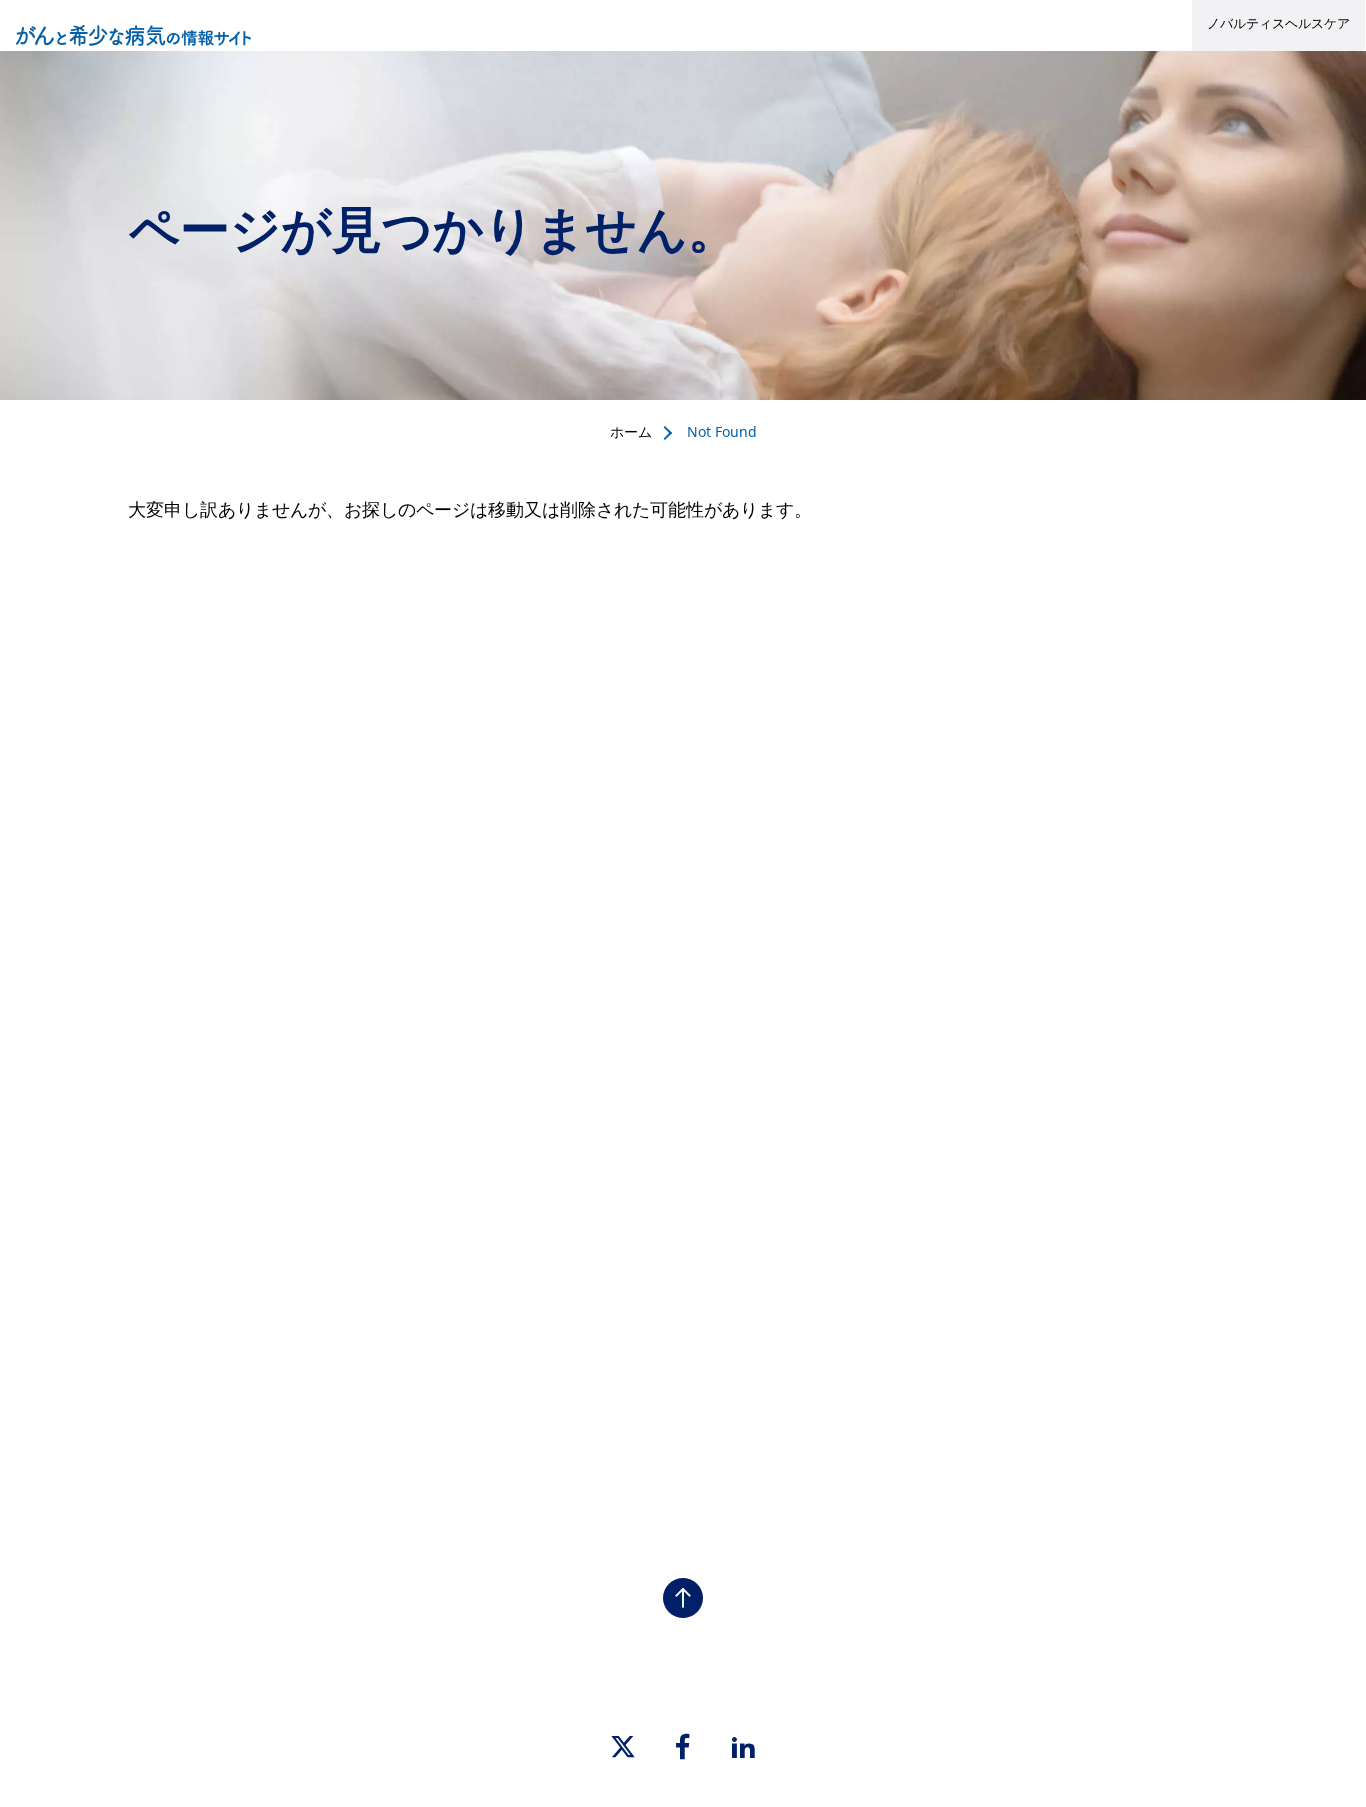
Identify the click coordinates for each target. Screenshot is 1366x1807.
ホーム (631, 431)
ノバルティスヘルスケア (1278, 23)
